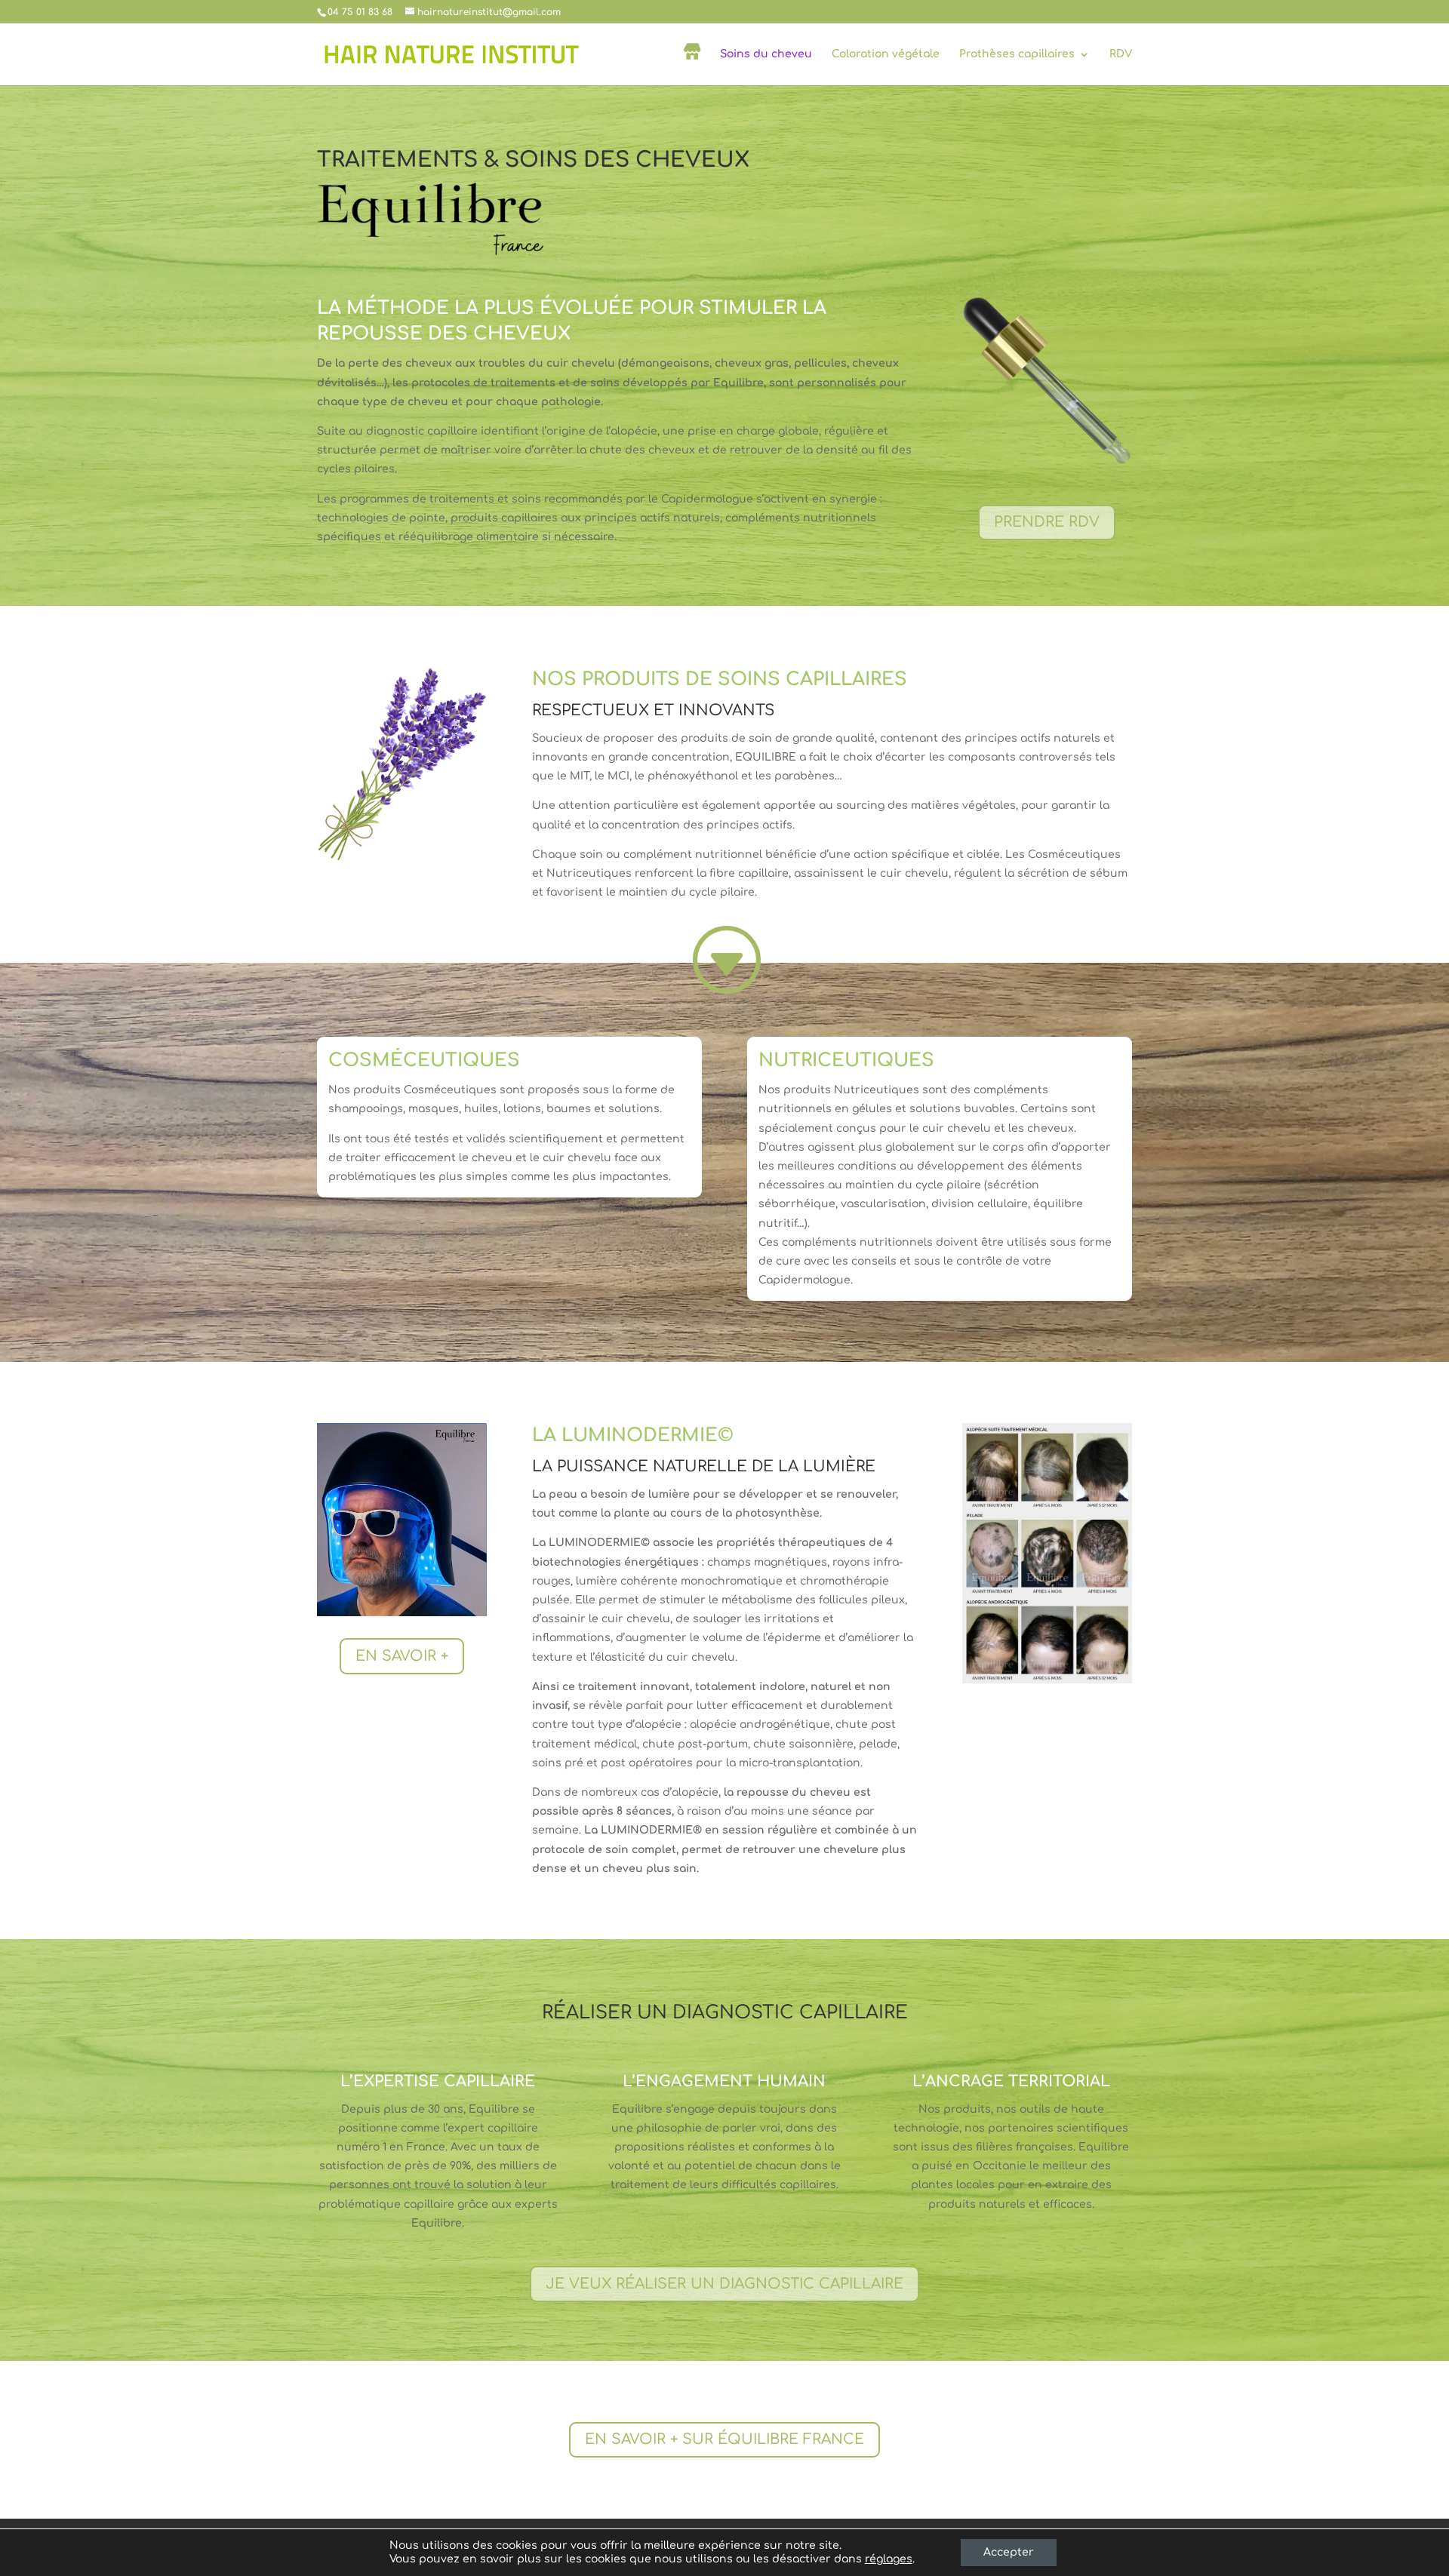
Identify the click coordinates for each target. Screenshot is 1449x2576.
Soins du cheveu (766, 54)
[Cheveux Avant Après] (1047, 1680)
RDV (1121, 54)
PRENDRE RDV (1047, 522)
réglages (889, 2559)
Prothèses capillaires (1017, 54)
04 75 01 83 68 (360, 12)
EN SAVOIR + (402, 1656)
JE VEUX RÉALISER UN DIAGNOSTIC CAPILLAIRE (724, 2284)
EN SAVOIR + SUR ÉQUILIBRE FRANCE (724, 2439)
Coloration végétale (886, 54)
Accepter (1009, 2552)
